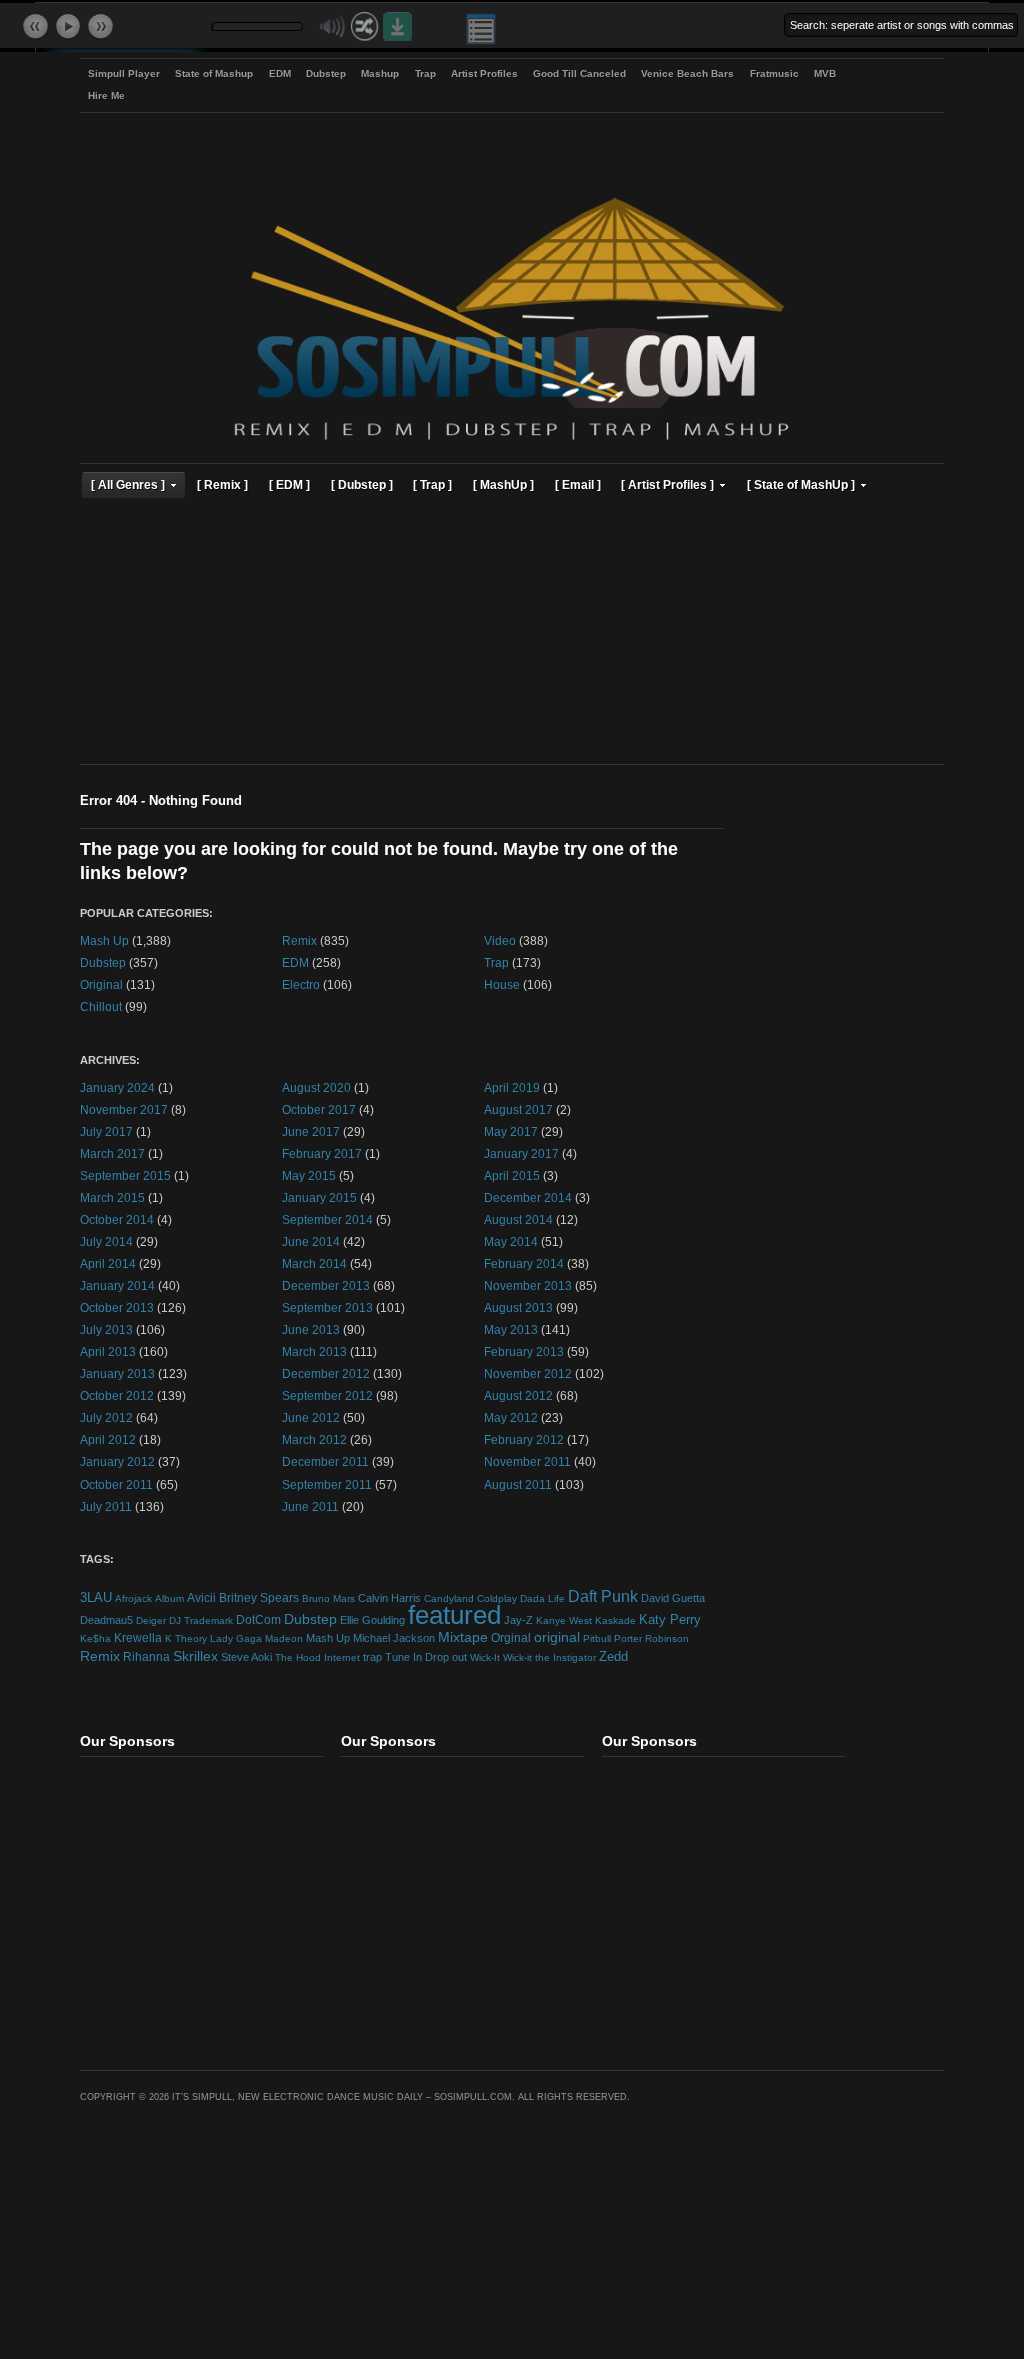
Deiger (151, 1620)
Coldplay (497, 1598)
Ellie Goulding (372, 1620)
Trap (425, 73)
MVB (825, 73)
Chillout (101, 1006)
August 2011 (518, 1484)
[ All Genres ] (128, 484)
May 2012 (511, 1417)
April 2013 (108, 1351)
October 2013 (117, 1307)
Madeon (284, 1638)
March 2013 (314, 1351)
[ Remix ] (222, 484)
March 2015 (112, 1197)
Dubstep (326, 73)
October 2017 (319, 1109)
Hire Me (106, 95)
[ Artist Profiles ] (667, 484)
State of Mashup (214, 73)
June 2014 (311, 1241)
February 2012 (524, 1439)
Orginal (511, 1638)
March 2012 (314, 1439)
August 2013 (518, 1307)
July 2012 (106, 1417)
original (557, 1637)
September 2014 (327, 1219)
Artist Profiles (484, 73)
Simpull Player (124, 73)
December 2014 (528, 1197)
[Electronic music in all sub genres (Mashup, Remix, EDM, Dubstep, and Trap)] (511, 442)
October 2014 (117, 1219)
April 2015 (512, 1175)
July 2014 (106, 1241)
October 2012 (117, 1395)
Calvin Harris (389, 1598)
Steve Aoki (246, 1657)
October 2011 (116, 1484)
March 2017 (112, 1153)
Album (169, 1598)
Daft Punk (603, 1596)
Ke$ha (95, 1638)
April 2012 (108, 1439)
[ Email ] (578, 484)
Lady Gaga (236, 1638)
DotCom (258, 1620)
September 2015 (125, 1175)
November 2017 (124, 1109)
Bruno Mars (328, 1598)
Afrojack (133, 1598)
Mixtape (463, 1637)
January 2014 (117, 1285)
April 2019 (512, 1087)
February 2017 (322, 1153)
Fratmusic (774, 73)
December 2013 (326, 1285)
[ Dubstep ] (362, 484)
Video (500, 940)
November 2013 (528, 1285)
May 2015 (309, 1175)
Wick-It (485, 1657)
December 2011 (325, 1461)
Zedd (613, 1656)
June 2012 (311, 1417)
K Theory (186, 1638)
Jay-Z (518, 1620)
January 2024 (117, 1087)
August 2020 (316, 1087)
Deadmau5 (106, 1620)
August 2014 (518, 1219)
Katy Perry (670, 1620)
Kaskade (615, 1620)
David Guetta (673, 1598)
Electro (301, 984)
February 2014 (524, 1263)
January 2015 (319, 1197)
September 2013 (327, 1307)
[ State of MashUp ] (801, 484)
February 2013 (524, 1351)
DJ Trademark (201, 1620)
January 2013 (117, 1373)
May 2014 (511, 1241)
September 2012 (327, 1395)
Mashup (380, 73)
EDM (280, 73)
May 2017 (511, 1131)
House (502, 984)
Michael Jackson (394, 1638)
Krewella (138, 1638)
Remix (299, 940)
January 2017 (521, 1153)
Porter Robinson (651, 1638)
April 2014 (108, 1263)
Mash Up (104, 940)
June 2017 (311, 1131)
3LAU (96, 1597)
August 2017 (518, 1109)
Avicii (201, 1598)
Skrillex (195, 1656)
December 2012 (326, 1373)
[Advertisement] (512, 634)
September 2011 (327, 1484)
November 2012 (528, 1373)
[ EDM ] (289, 484)
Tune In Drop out (426, 1657)
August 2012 (518, 1395)
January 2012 (117, 1461)
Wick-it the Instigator (549, 1657)
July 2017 (106, 1131)
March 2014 (314, 1263)
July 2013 (106, 1329)
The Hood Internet (317, 1657)
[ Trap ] (432, 484)
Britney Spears (259, 1598)
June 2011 (310, 1506)
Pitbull (597, 1638)
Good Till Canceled (579, 73)
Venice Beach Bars (687, 73)
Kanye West (564, 1620)
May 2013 (511, 1329)
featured (454, 1615)
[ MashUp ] (503, 484)
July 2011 (106, 1506)
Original (101, 984)
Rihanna (146, 1656)
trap (372, 1657)
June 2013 (311, 1329)
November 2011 (527, 1461)
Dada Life (542, 1598)
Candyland (449, 1598)
